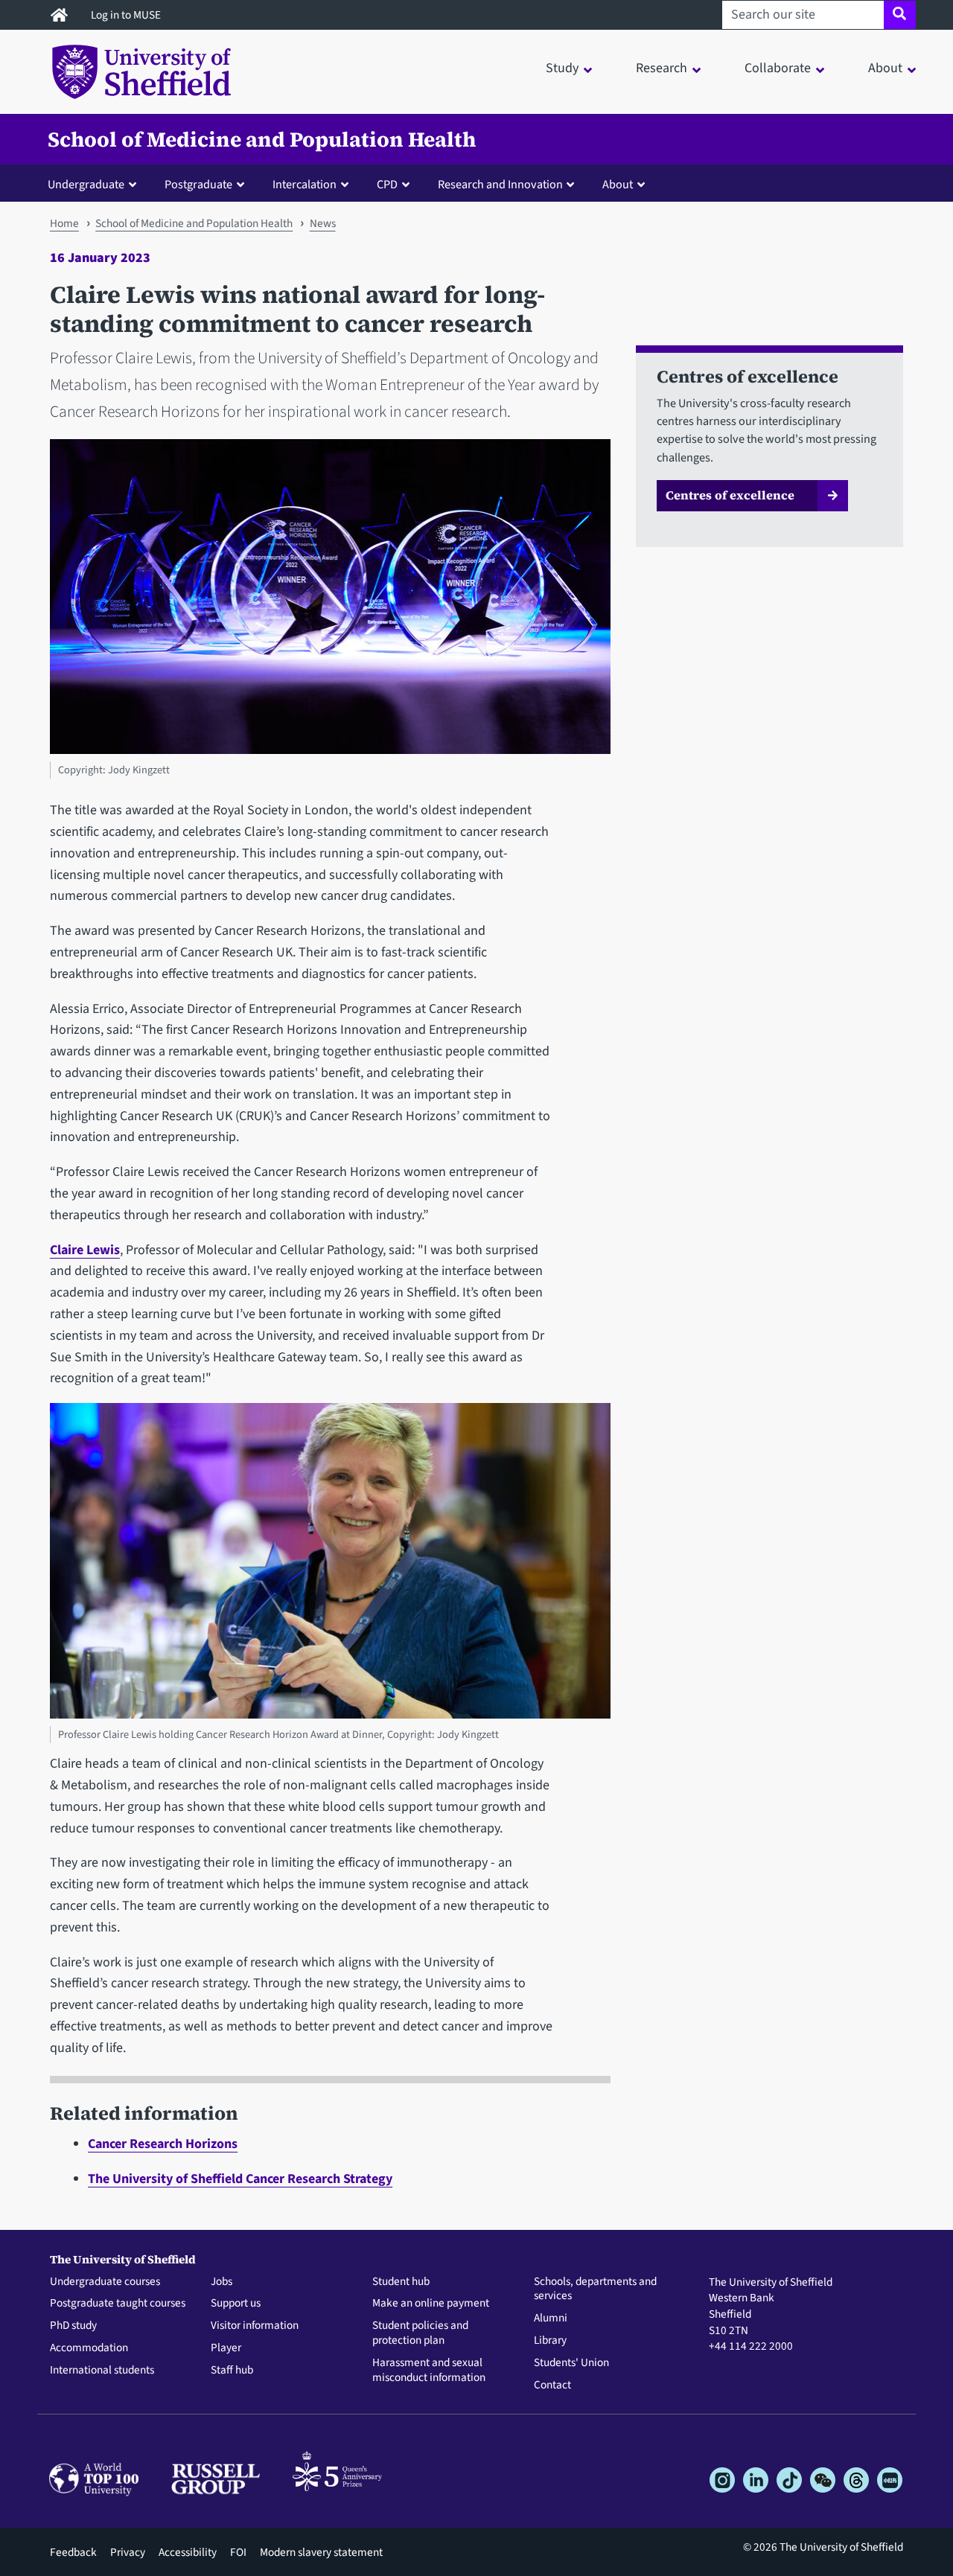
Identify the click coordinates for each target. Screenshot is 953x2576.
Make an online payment (431, 2304)
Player (226, 2348)
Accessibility (188, 2552)
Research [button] (662, 68)
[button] (95, 184)
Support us (236, 2304)
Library (550, 2341)
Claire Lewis (85, 1250)
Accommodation (89, 2348)
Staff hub (232, 2371)
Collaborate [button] (778, 68)
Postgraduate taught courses (118, 2304)
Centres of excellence (730, 495)
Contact (552, 2385)
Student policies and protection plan (420, 2333)
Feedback (73, 2552)
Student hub (401, 2282)
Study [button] (562, 68)
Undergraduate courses (105, 2282)
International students (102, 2371)
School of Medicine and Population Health (262, 139)
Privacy (128, 2552)
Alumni (551, 2318)
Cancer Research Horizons (163, 2144)
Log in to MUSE (127, 15)
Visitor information (255, 2326)
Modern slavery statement (321, 2552)
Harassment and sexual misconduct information (429, 2371)
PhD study (73, 2326)
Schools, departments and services (595, 2289)
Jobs (221, 2282)
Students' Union (571, 2363)
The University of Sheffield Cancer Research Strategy (240, 2179)
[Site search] (900, 15)
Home (64, 223)
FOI (238, 2552)
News (323, 223)
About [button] (885, 68)
